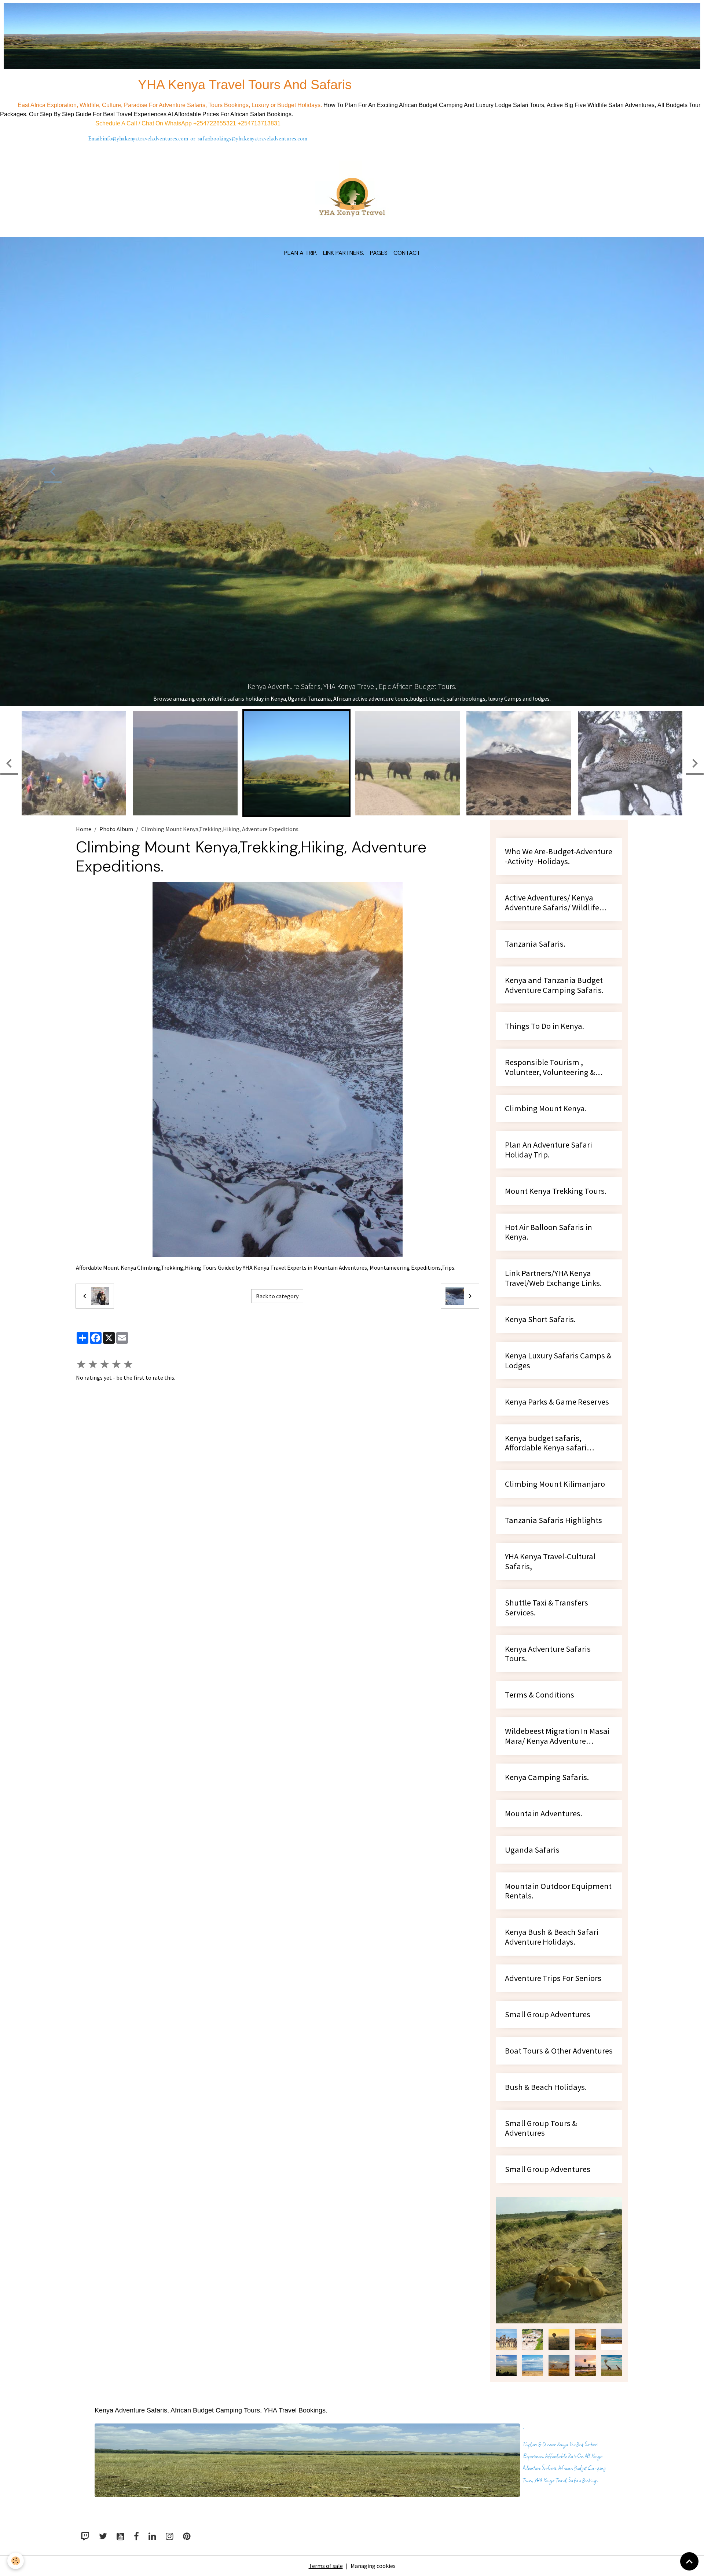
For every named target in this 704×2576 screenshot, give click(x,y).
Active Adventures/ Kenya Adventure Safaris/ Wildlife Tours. (552, 798)
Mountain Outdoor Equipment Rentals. (558, 1787)
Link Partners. (344, 253)
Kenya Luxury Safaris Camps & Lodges (558, 1256)
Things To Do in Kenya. (544, 922)
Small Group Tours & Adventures (541, 2024)
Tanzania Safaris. (535, 839)
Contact (407, 253)
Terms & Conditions (540, 1590)
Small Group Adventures (548, 1910)
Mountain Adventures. (544, 1709)
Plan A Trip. (301, 253)
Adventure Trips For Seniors (553, 1874)
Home (84, 724)
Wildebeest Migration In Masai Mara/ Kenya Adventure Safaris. (557, 1632)
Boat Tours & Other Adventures (559, 1946)
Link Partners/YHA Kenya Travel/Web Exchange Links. (553, 1174)
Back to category (277, 1192)
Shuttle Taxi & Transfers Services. (547, 1503)
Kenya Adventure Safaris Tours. (548, 1549)
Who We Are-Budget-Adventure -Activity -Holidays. (559, 752)
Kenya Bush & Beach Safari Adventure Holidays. (552, 1832)
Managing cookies (373, 2461)
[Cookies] (16, 2561)
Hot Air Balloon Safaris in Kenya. (549, 1128)
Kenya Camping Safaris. (547, 1673)
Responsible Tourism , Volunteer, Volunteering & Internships (550, 963)
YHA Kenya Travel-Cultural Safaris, (550, 1457)
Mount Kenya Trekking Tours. (556, 1087)
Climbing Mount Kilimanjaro (555, 1379)
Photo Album (116, 724)
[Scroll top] (689, 2561)
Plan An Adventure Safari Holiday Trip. (549, 1045)
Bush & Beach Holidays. (546, 1983)
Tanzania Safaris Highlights (553, 1416)
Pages (379, 253)
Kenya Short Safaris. (540, 1215)
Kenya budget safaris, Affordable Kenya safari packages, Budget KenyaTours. (559, 1339)
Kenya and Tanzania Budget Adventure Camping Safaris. (554, 881)
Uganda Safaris (532, 1745)
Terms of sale (326, 2461)
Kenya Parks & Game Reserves (557, 1297)
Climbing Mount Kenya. (546, 1004)
